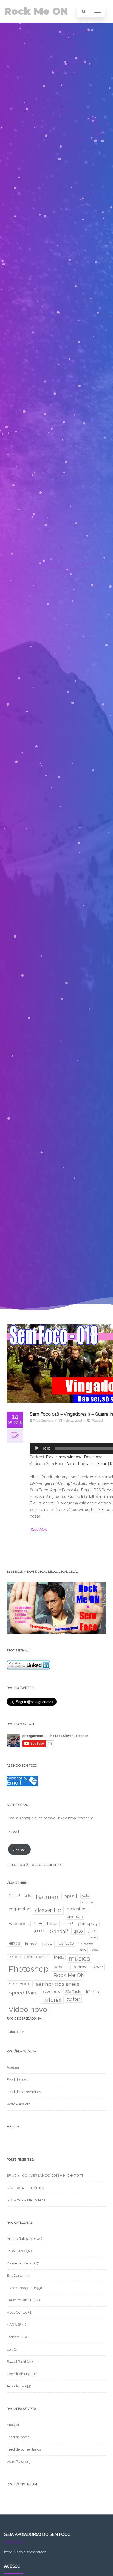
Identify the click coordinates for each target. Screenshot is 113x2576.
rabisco (81, 1967)
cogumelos (19, 1909)
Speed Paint (23, 1993)
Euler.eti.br (15, 2032)
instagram (86, 1943)
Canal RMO (16, 2251)
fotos (52, 1924)
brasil (70, 1896)
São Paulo (73, 1992)
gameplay (88, 1924)
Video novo (28, 2009)
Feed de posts (18, 2080)
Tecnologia (15, 2386)
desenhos (77, 1909)
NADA (12, 2325)
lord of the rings (38, 1957)
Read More (39, 1529)
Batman (47, 1897)
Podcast (97, 1421)
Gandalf (59, 1931)
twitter (73, 1999)
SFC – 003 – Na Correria (26, 2200)
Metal (59, 1957)
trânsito (93, 1992)
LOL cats (15, 1957)
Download (93, 1457)
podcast (61, 1967)
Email (102, 1464)
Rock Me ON (36, 11)
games (39, 1931)
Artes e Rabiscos (20, 2239)
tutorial (52, 2000)
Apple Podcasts (80, 1464)
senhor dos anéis (57, 1984)
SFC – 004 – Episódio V (26, 2188)
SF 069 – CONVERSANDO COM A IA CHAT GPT (45, 2175)
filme (38, 1923)
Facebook (19, 1924)
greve (92, 1937)
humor (31, 1944)
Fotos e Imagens (20, 2288)
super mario (52, 1991)
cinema (88, 1902)
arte (28, 1895)
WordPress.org (19, 2104)
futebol (68, 1923)
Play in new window (64, 1457)
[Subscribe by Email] (22, 1785)
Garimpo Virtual (20, 2300)
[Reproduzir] (37, 1448)
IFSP (47, 1944)
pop (10, 2349)
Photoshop (29, 1969)
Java (82, 1950)
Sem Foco (20, 1984)
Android (14, 1895)
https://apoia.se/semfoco (25, 2552)
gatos (92, 1931)
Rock (98, 1967)
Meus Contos (17, 2312)
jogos (95, 1950)
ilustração (66, 1943)
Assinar (19, 1850)
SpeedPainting (19, 2374)
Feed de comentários (24, 2092)
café (86, 1895)
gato (78, 1931)
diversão (75, 1916)
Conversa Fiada (19, 2263)
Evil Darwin (16, 2276)
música (79, 1959)
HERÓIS (14, 1943)
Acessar (13, 2067)
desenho (48, 1910)
